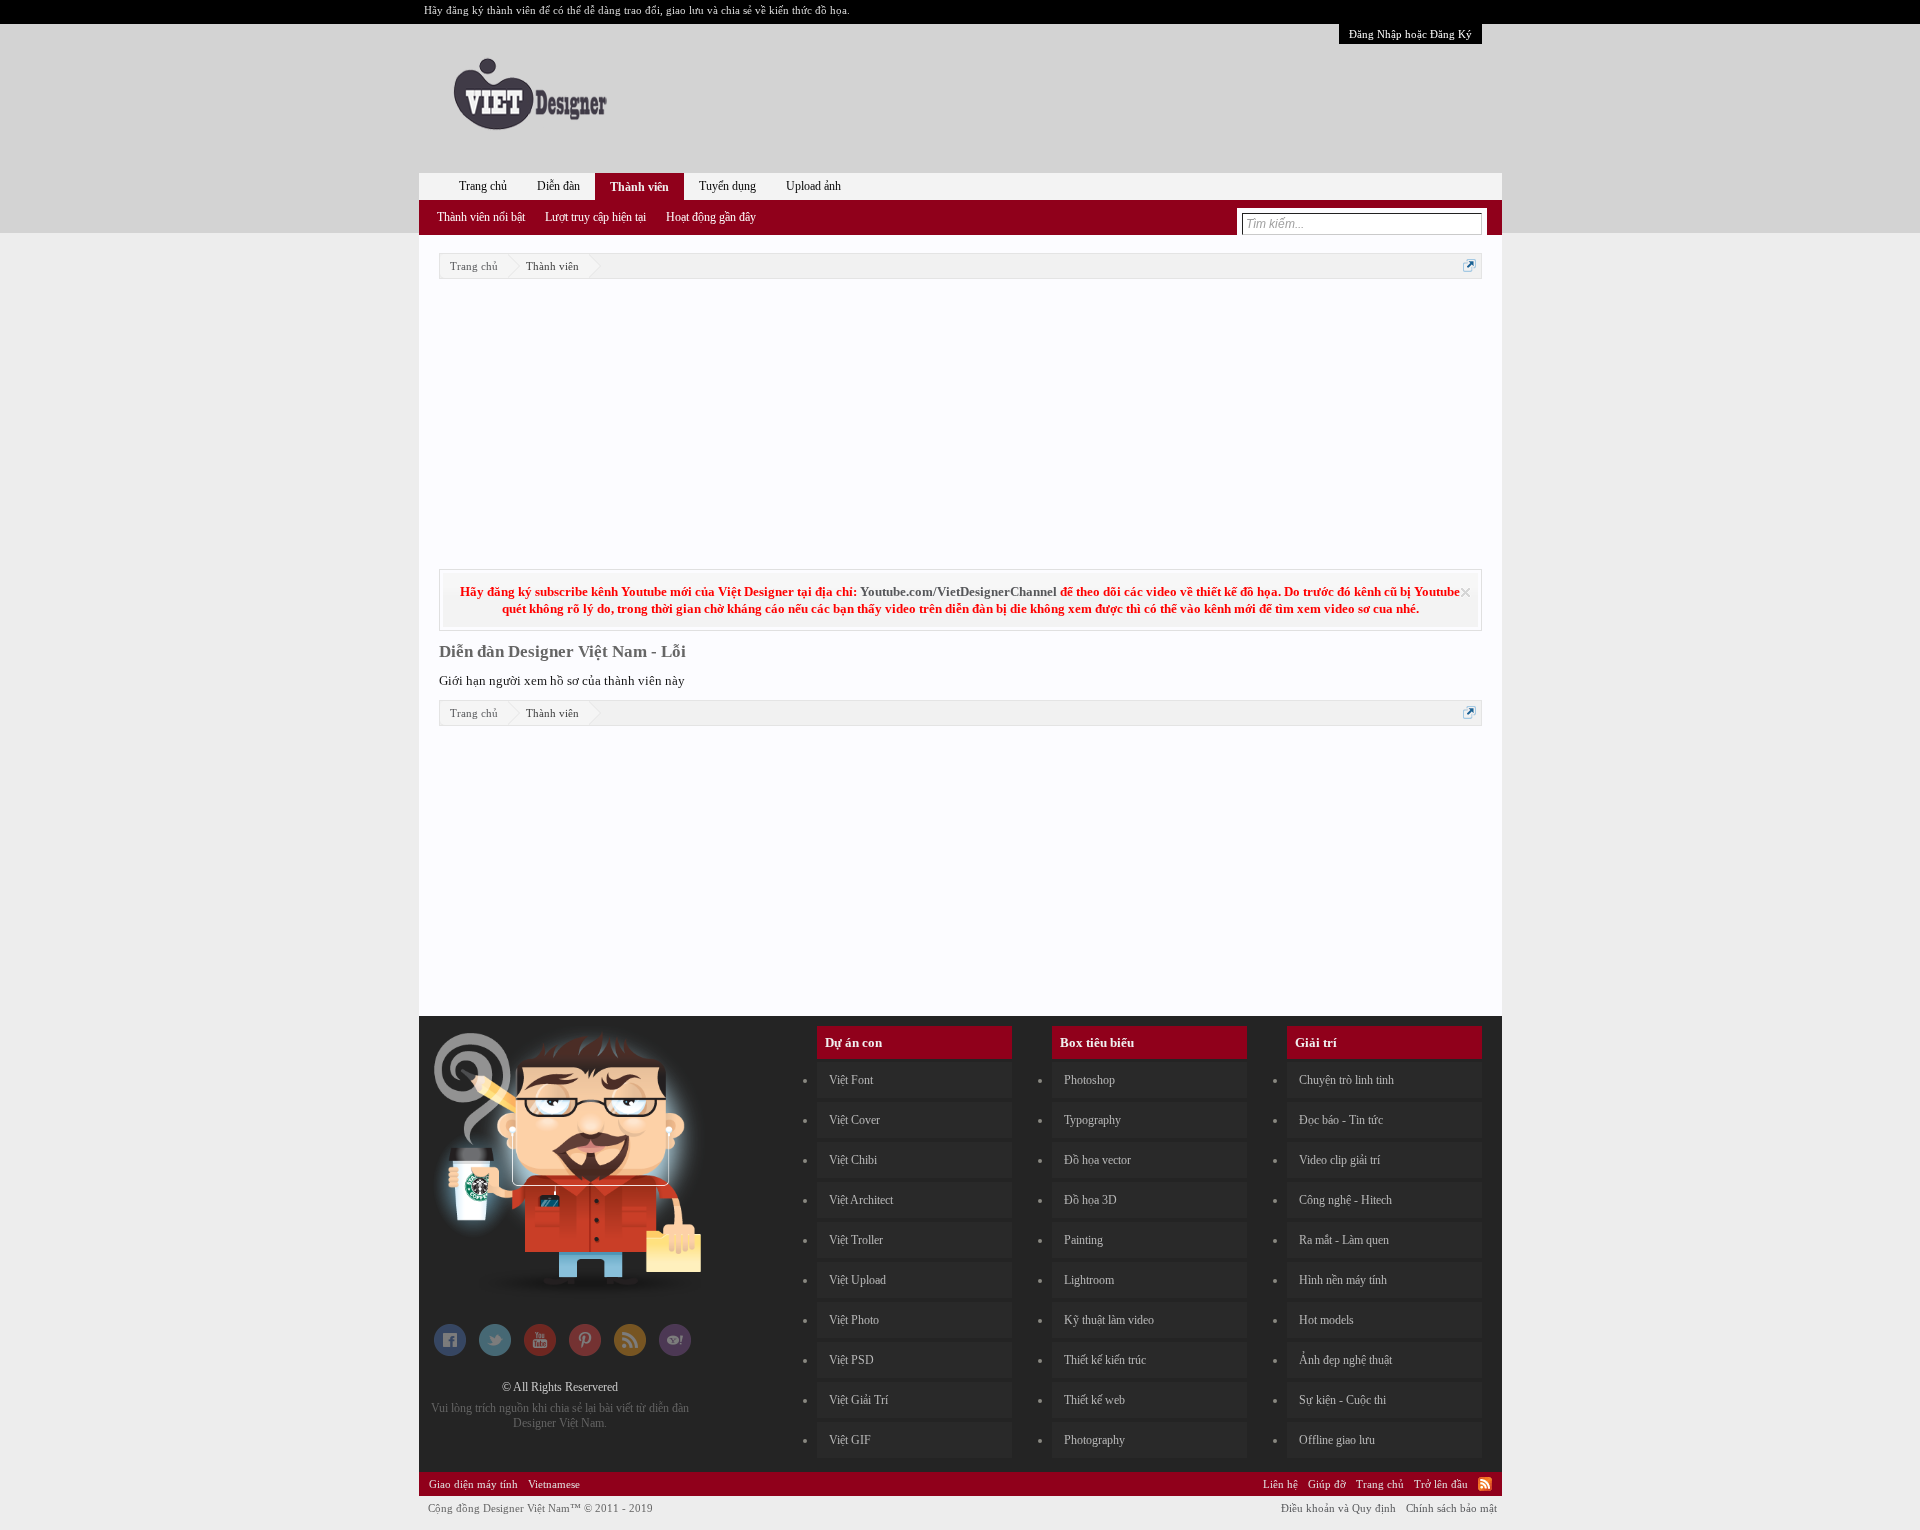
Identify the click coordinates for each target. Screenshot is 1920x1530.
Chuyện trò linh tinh (1346, 1080)
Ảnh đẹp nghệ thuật (1345, 1360)
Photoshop (1089, 1080)
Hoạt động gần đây (711, 217)
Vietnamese (554, 1484)
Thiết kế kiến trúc (1105, 1360)
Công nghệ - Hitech (1345, 1200)
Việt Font (851, 1080)
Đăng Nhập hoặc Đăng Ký (1410, 34)
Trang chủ (483, 186)
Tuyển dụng (727, 186)
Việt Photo (854, 1320)
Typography (1092, 1120)
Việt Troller (856, 1240)
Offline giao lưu (1337, 1440)
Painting (1083, 1240)
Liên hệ (1280, 1484)
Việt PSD (851, 1360)
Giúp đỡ (1327, 1484)
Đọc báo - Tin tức (1341, 1120)
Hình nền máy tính (1343, 1280)
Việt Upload (857, 1280)
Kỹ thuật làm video (1109, 1320)
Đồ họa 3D (1090, 1200)
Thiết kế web (1094, 1400)
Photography (1094, 1440)
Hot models (1326, 1320)
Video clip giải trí (1339, 1160)
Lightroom (1089, 1280)
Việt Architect (861, 1200)
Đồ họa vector (1097, 1160)
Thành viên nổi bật (481, 217)
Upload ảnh (813, 186)
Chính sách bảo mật (1451, 1508)
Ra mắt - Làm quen (1344, 1240)
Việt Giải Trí (858, 1400)
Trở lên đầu (1441, 1484)
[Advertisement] (960, 424)
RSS (1485, 1484)
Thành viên (639, 187)
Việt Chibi (853, 1160)
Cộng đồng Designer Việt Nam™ (540, 1508)
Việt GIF (850, 1440)
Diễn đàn (558, 186)
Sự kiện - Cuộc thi (1342, 1400)
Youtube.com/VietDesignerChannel (958, 591)
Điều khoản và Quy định (1338, 1508)
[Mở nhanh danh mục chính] (1469, 265)
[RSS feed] (630, 1352)
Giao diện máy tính (473, 1484)
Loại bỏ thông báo (1465, 592)
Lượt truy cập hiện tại (595, 217)
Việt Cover (854, 1120)
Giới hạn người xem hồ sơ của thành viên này (562, 680)
